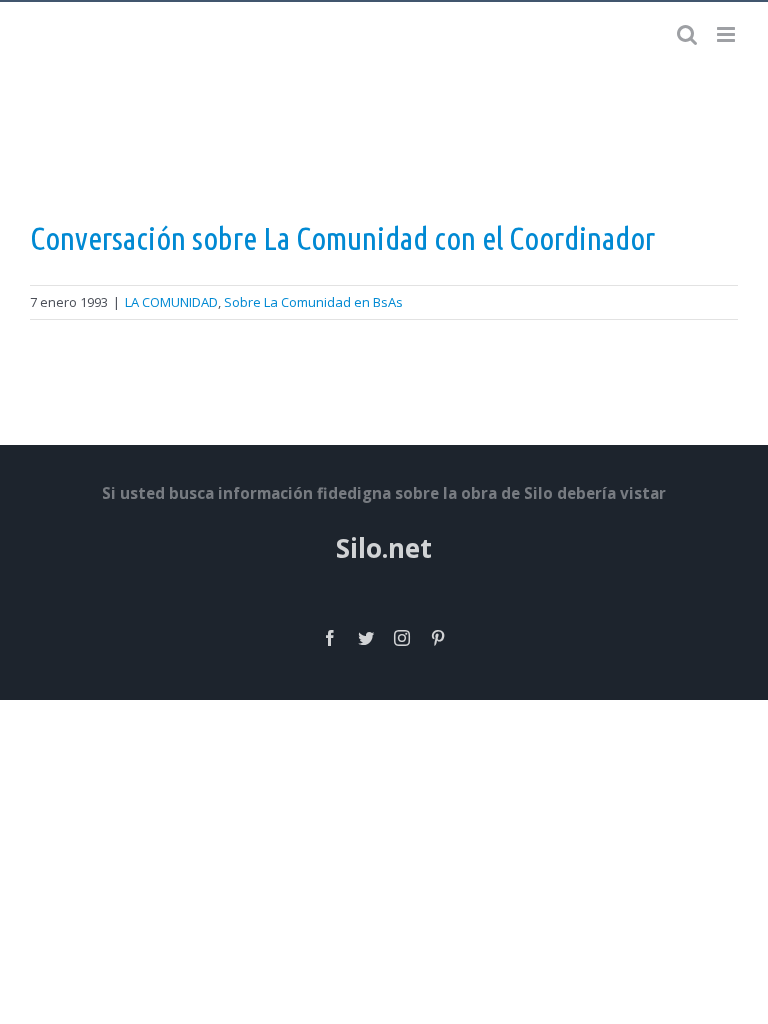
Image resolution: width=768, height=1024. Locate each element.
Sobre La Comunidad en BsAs (313, 302)
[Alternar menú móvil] (727, 34)
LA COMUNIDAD (171, 302)
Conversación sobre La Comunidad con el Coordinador (342, 238)
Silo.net (384, 548)
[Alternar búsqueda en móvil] (687, 34)
